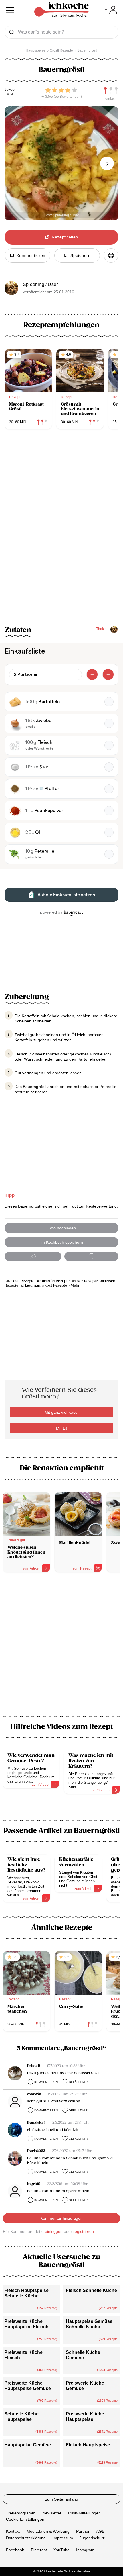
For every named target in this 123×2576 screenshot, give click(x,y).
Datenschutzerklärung (26, 2538)
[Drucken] (111, 255)
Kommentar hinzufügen (61, 2218)
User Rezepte (86, 1281)
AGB (100, 2531)
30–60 (10, 90)
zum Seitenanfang (62, 2499)
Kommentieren (46, 2082)
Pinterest (39, 2550)
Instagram (85, 2550)
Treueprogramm (21, 2513)
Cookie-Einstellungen (25, 2519)
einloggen (54, 2231)
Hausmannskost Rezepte (45, 1286)
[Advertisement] (61, 1648)
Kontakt (13, 2531)
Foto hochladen (62, 1228)
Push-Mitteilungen (84, 2513)
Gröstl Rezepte (22, 1281)
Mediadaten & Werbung (48, 2531)
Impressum (63, 2538)
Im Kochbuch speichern (62, 1242)
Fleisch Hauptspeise (88, 2445)
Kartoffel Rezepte (54, 1281)
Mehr (75, 1286)
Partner (83, 2531)
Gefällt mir (78, 2082)
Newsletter (52, 2513)
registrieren (84, 2231)
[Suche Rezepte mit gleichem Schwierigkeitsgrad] (111, 91)
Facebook (15, 2550)
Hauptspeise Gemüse (28, 2445)
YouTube (61, 2550)
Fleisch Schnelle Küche (91, 2290)
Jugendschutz (92, 2538)
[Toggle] (111, 10)
